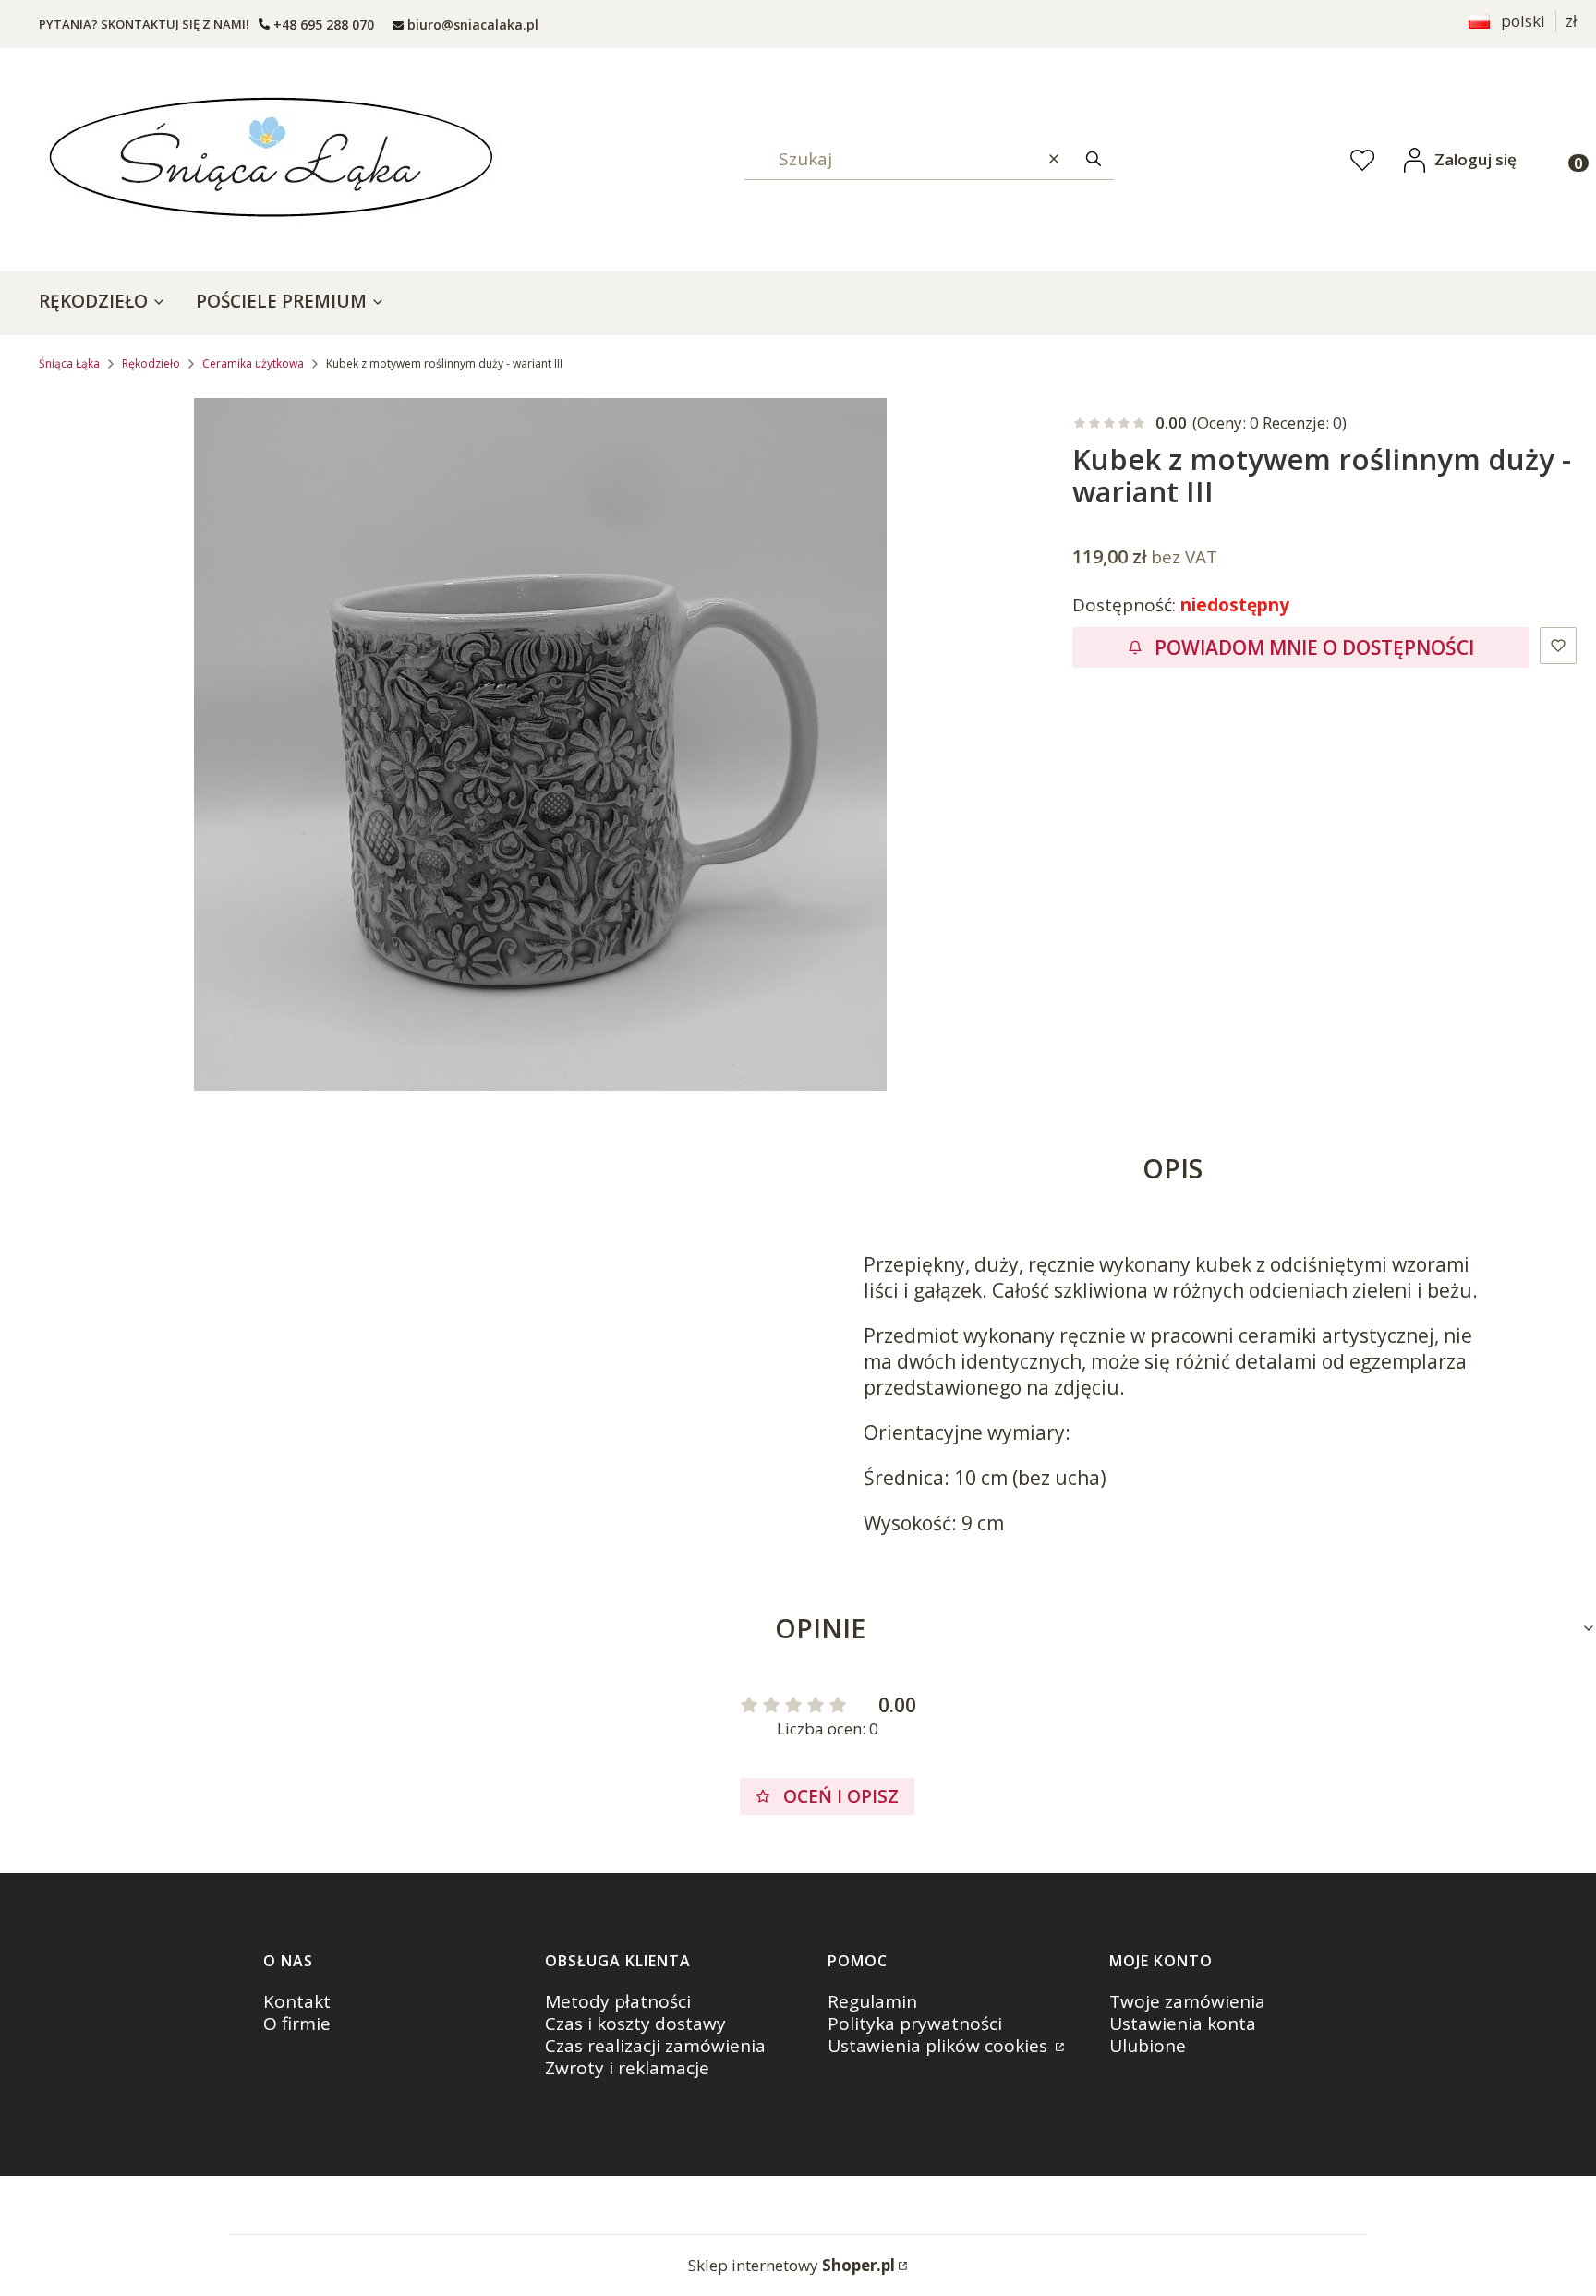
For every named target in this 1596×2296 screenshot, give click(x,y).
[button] (1094, 159)
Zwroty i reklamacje (627, 2068)
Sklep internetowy (792, 2265)
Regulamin (872, 2001)
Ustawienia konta (1183, 2024)
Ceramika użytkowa (253, 363)
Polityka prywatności (915, 2024)
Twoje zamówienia (1187, 2001)
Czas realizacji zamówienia (655, 2046)
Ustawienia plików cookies (940, 2046)
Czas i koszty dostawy (635, 2024)
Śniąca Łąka (69, 363)
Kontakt (297, 2001)
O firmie (297, 2024)
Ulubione (1148, 2046)
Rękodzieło (151, 363)
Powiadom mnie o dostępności (1314, 647)
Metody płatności (618, 2001)
